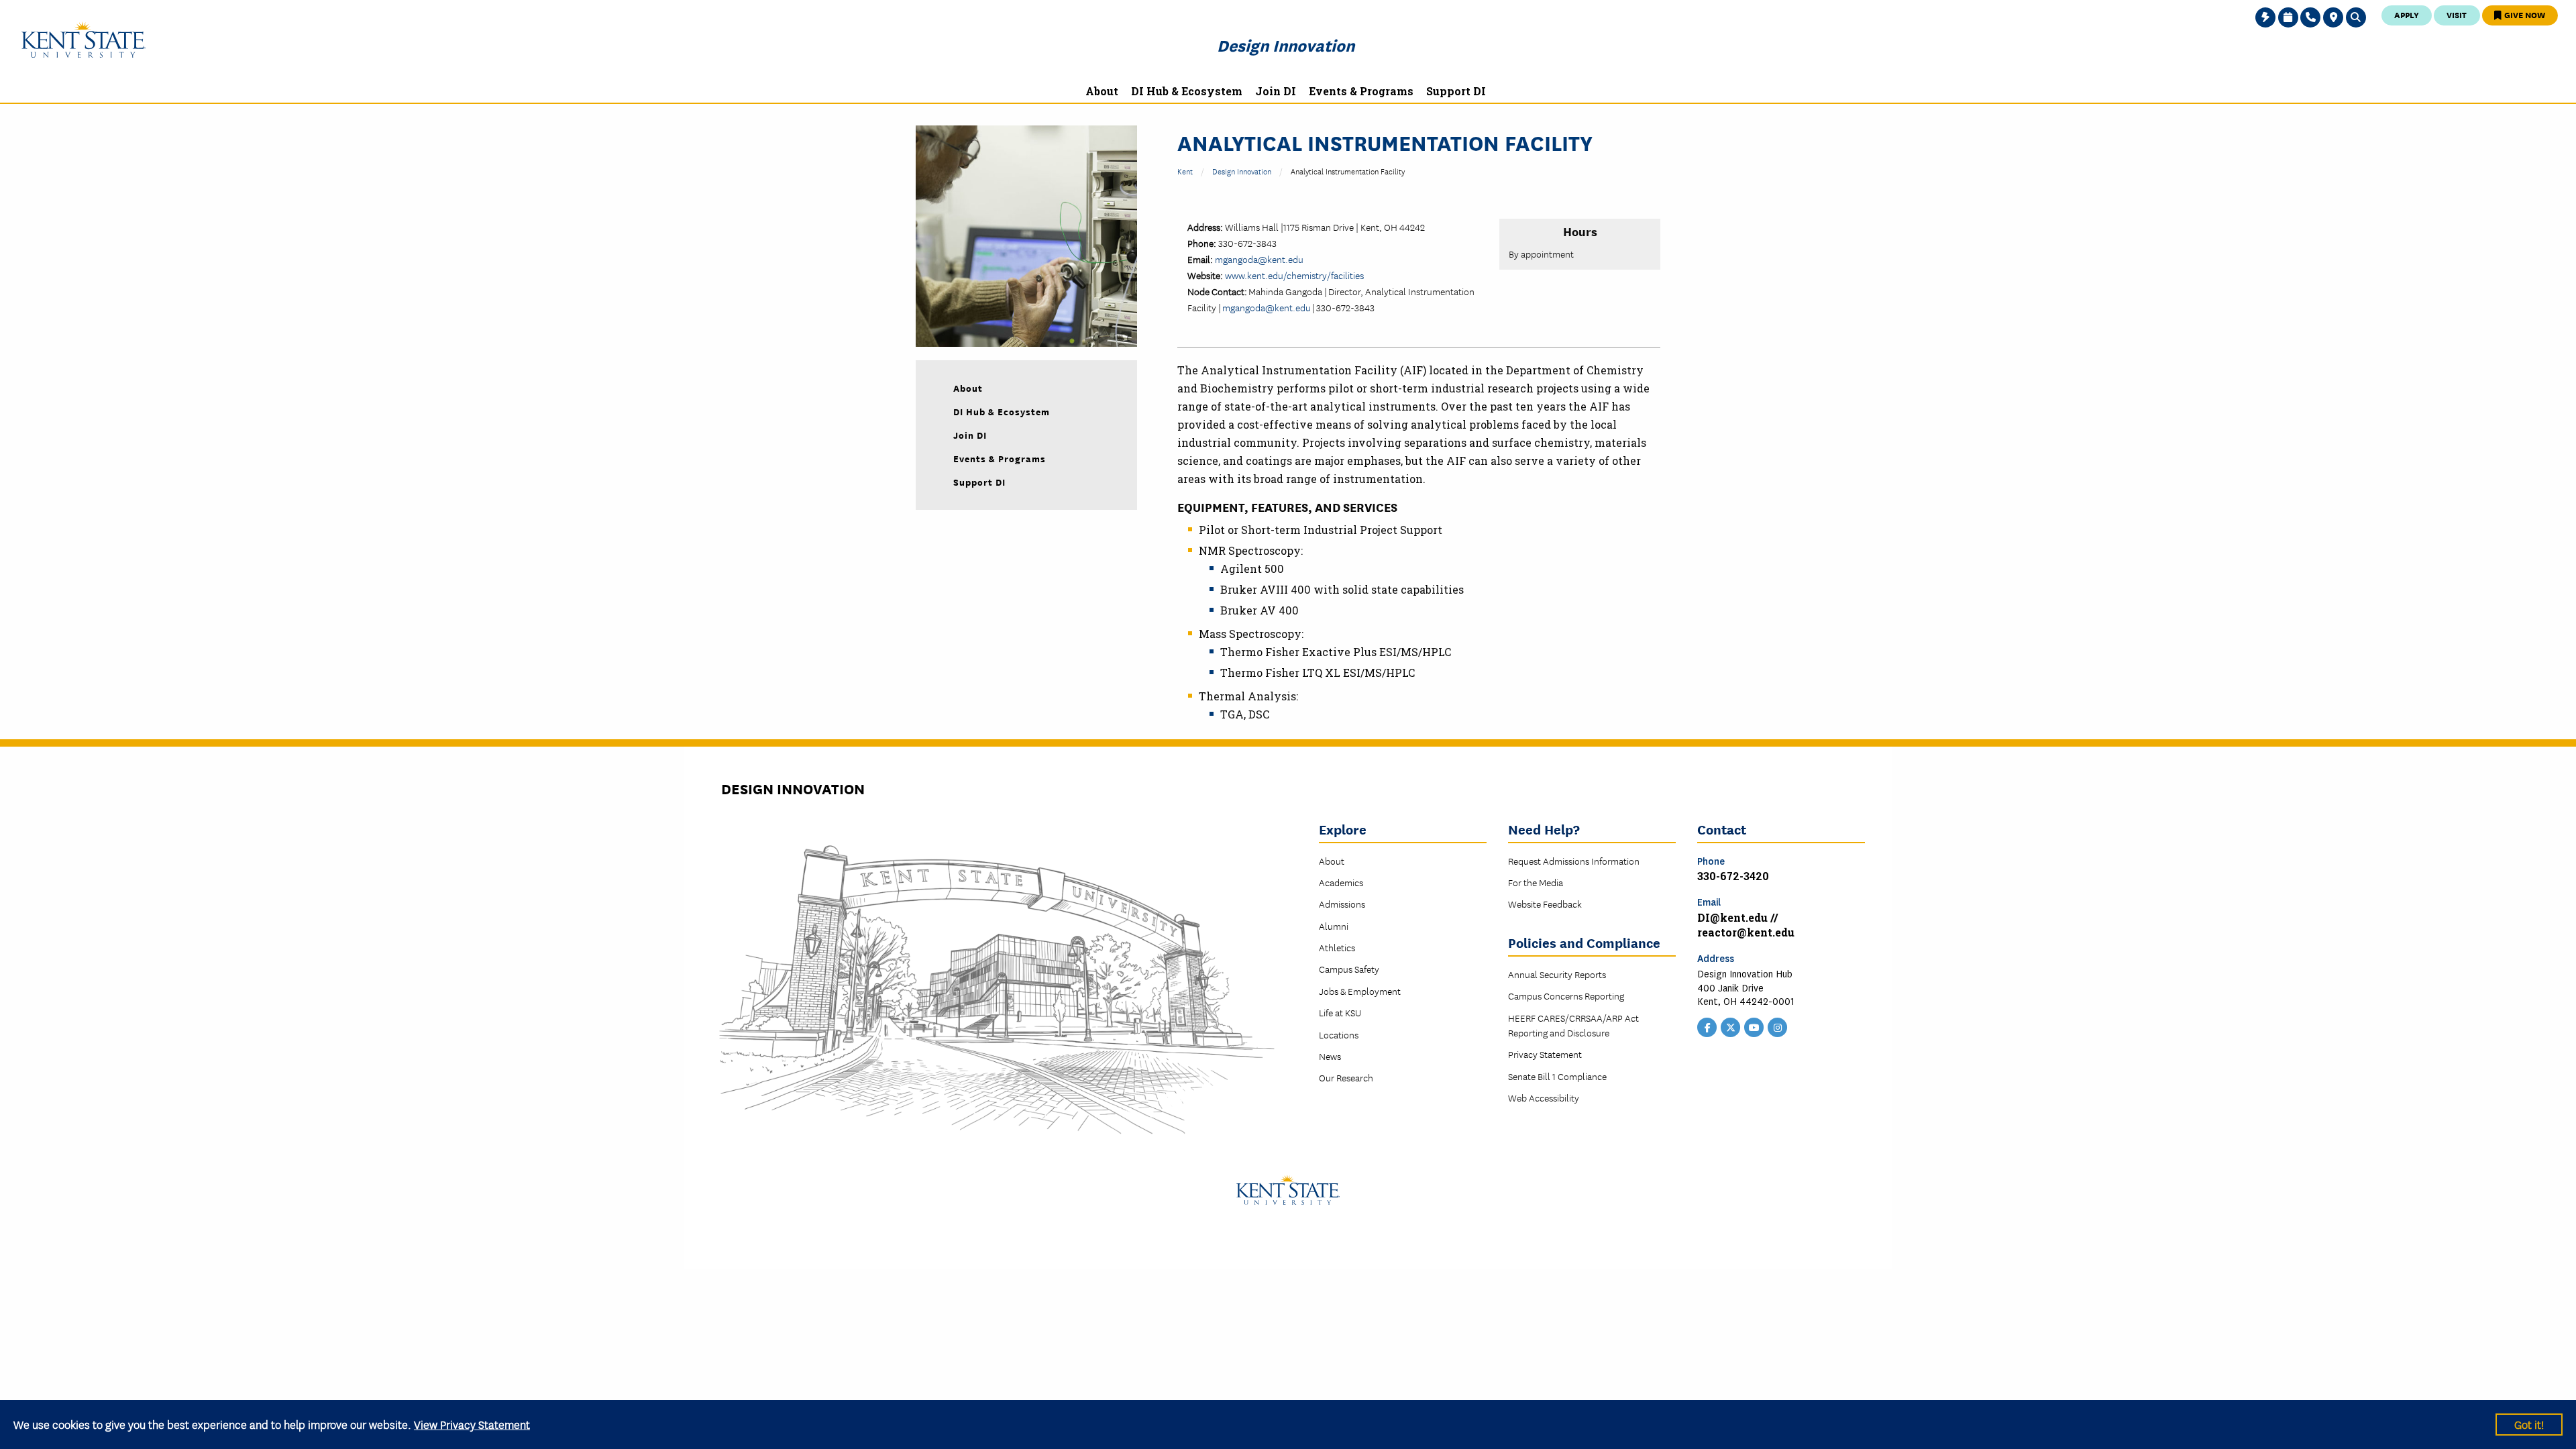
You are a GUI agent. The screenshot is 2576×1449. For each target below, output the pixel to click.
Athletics (1337, 947)
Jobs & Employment (1360, 991)
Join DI (970, 435)
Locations (1339, 1034)
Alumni (1334, 926)
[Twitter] (1731, 1026)
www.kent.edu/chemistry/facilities (1294, 275)
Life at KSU (1340, 1012)
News (1330, 1056)
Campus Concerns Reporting (1566, 996)
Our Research (1346, 1077)
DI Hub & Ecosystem (1002, 411)
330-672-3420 (1733, 876)
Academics (1341, 882)
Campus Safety (1349, 969)
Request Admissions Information (1574, 861)
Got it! (2529, 1424)
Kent (1185, 171)
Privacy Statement (1545, 1054)
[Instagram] (1778, 1026)
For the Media (1536, 882)
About (968, 388)
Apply (2407, 14)
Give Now (2524, 14)
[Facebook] (1707, 1026)
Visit (2457, 14)
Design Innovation (1286, 45)
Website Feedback (1545, 904)
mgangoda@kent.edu (1259, 259)
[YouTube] (1754, 1026)
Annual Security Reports (1557, 974)
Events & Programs (1000, 458)
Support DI (979, 482)
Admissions (1342, 904)
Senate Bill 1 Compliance (1557, 1076)
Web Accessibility (1544, 1097)
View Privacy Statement (472, 1424)
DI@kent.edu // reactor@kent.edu (1746, 925)
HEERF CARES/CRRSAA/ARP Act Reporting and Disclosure (1573, 1025)
